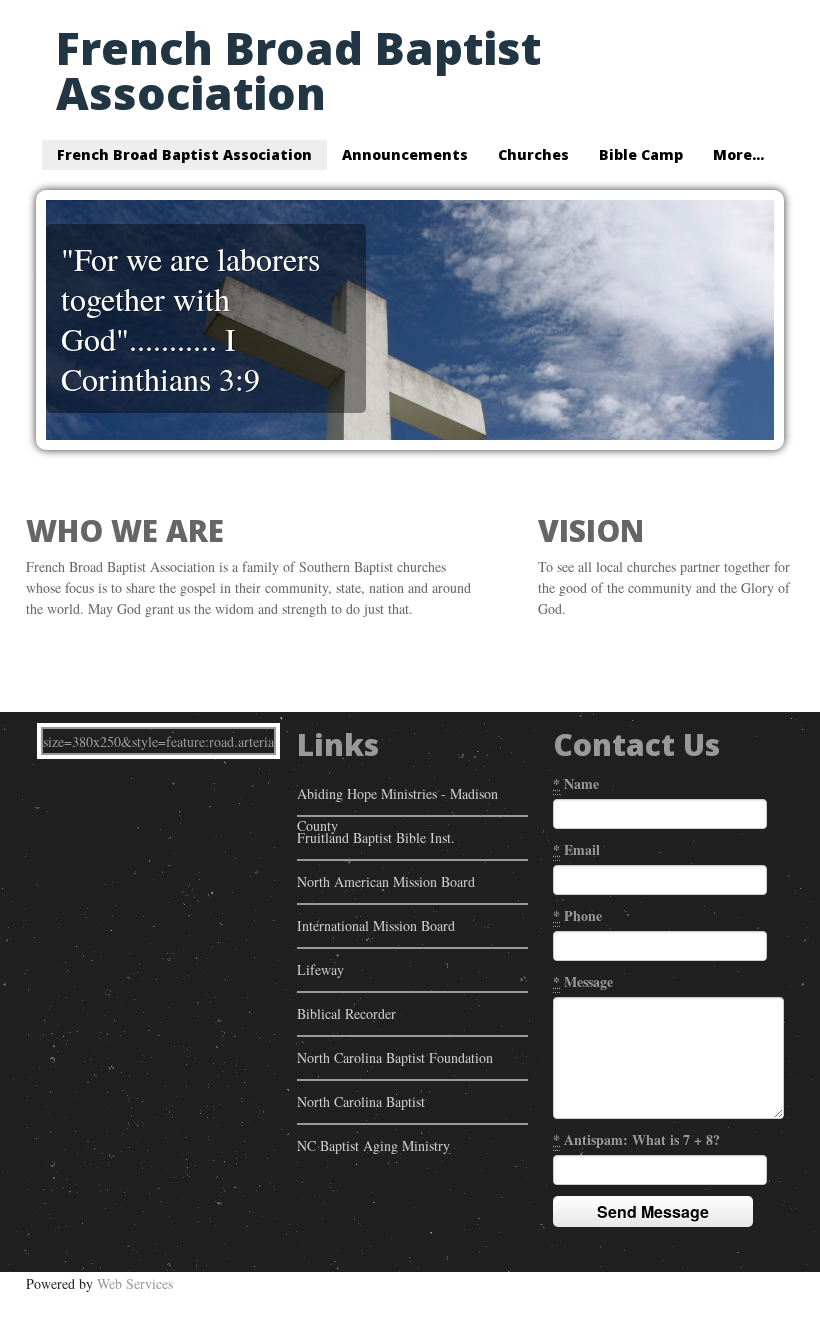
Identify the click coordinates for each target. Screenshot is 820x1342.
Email (576, 849)
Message (583, 981)
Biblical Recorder (346, 1013)
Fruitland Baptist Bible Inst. (376, 837)
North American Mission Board (386, 881)
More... (738, 154)
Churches (533, 154)
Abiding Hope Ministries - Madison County (397, 799)
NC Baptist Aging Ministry (373, 1145)
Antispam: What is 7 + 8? (636, 1139)
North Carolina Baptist (361, 1101)
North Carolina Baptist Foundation (395, 1057)
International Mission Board (376, 925)
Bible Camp (641, 154)
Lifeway (320, 969)
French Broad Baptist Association (298, 70)
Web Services (135, 1283)
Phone (577, 915)
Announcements (405, 154)
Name (576, 783)
